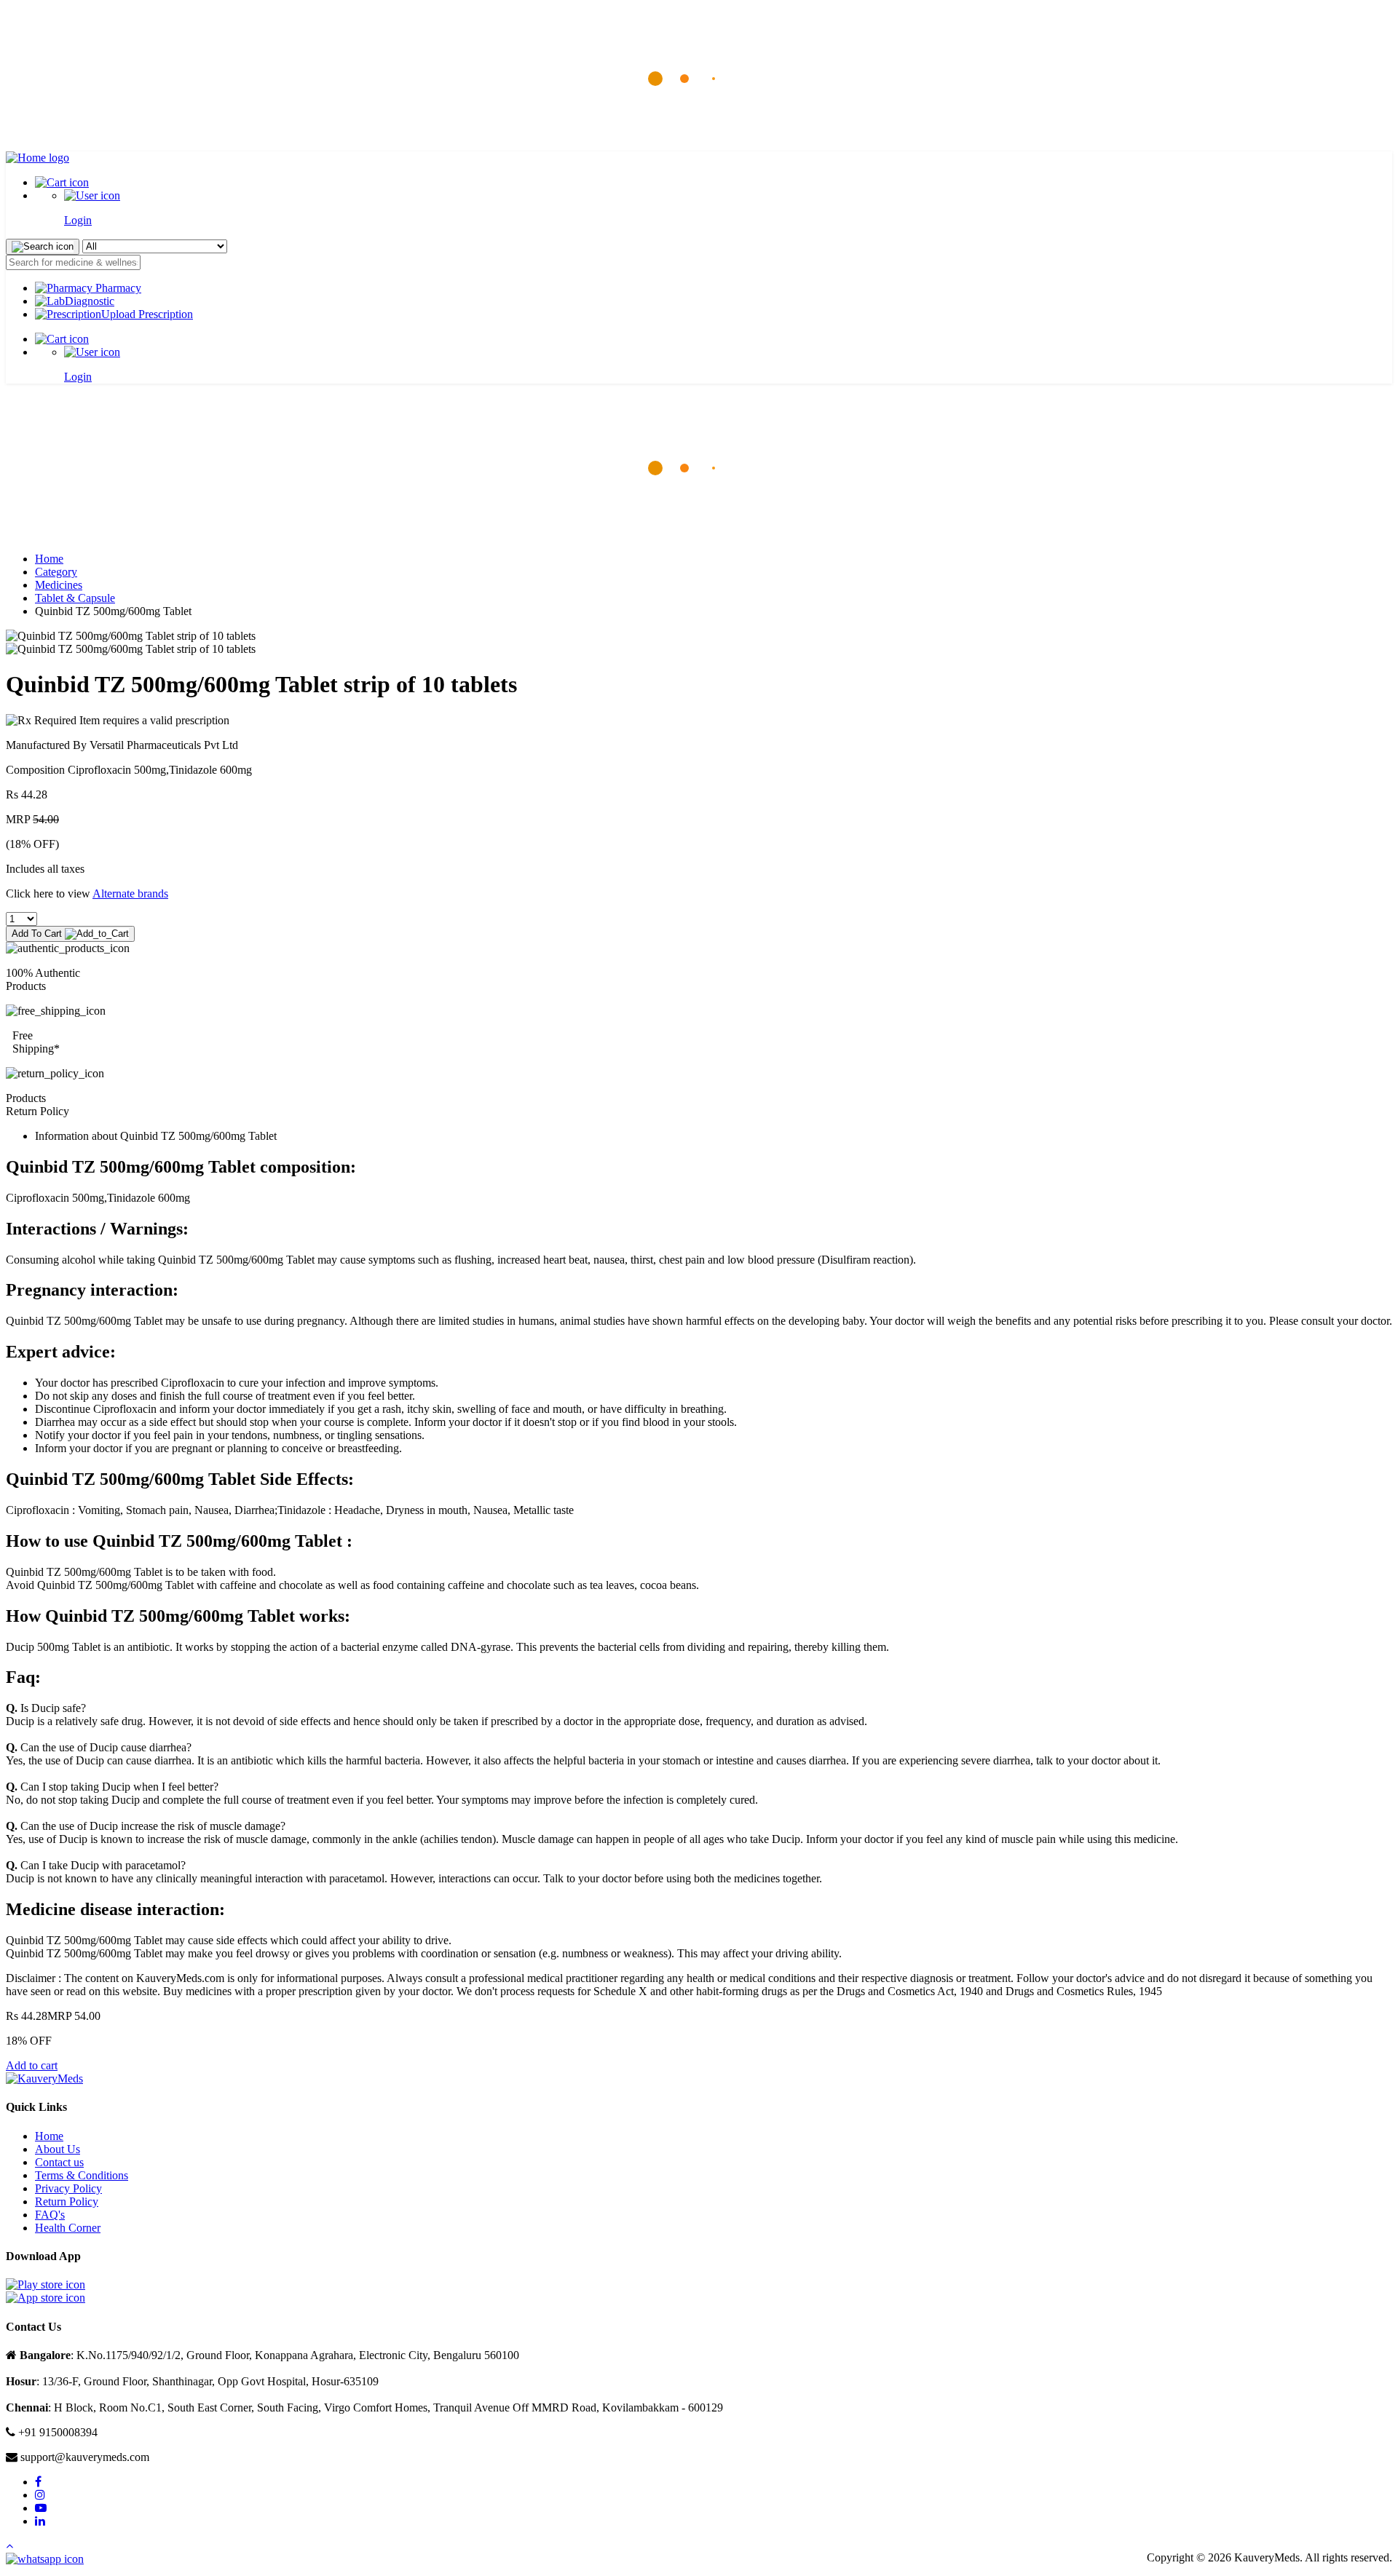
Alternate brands (130, 893)
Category (56, 572)
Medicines (59, 585)
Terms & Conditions (82, 2175)
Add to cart (32, 2065)
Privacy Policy (68, 2188)
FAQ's (50, 2215)
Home (49, 559)
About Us (58, 2149)
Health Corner (68, 2228)
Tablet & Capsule (75, 598)
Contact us (59, 2162)
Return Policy (67, 2202)
